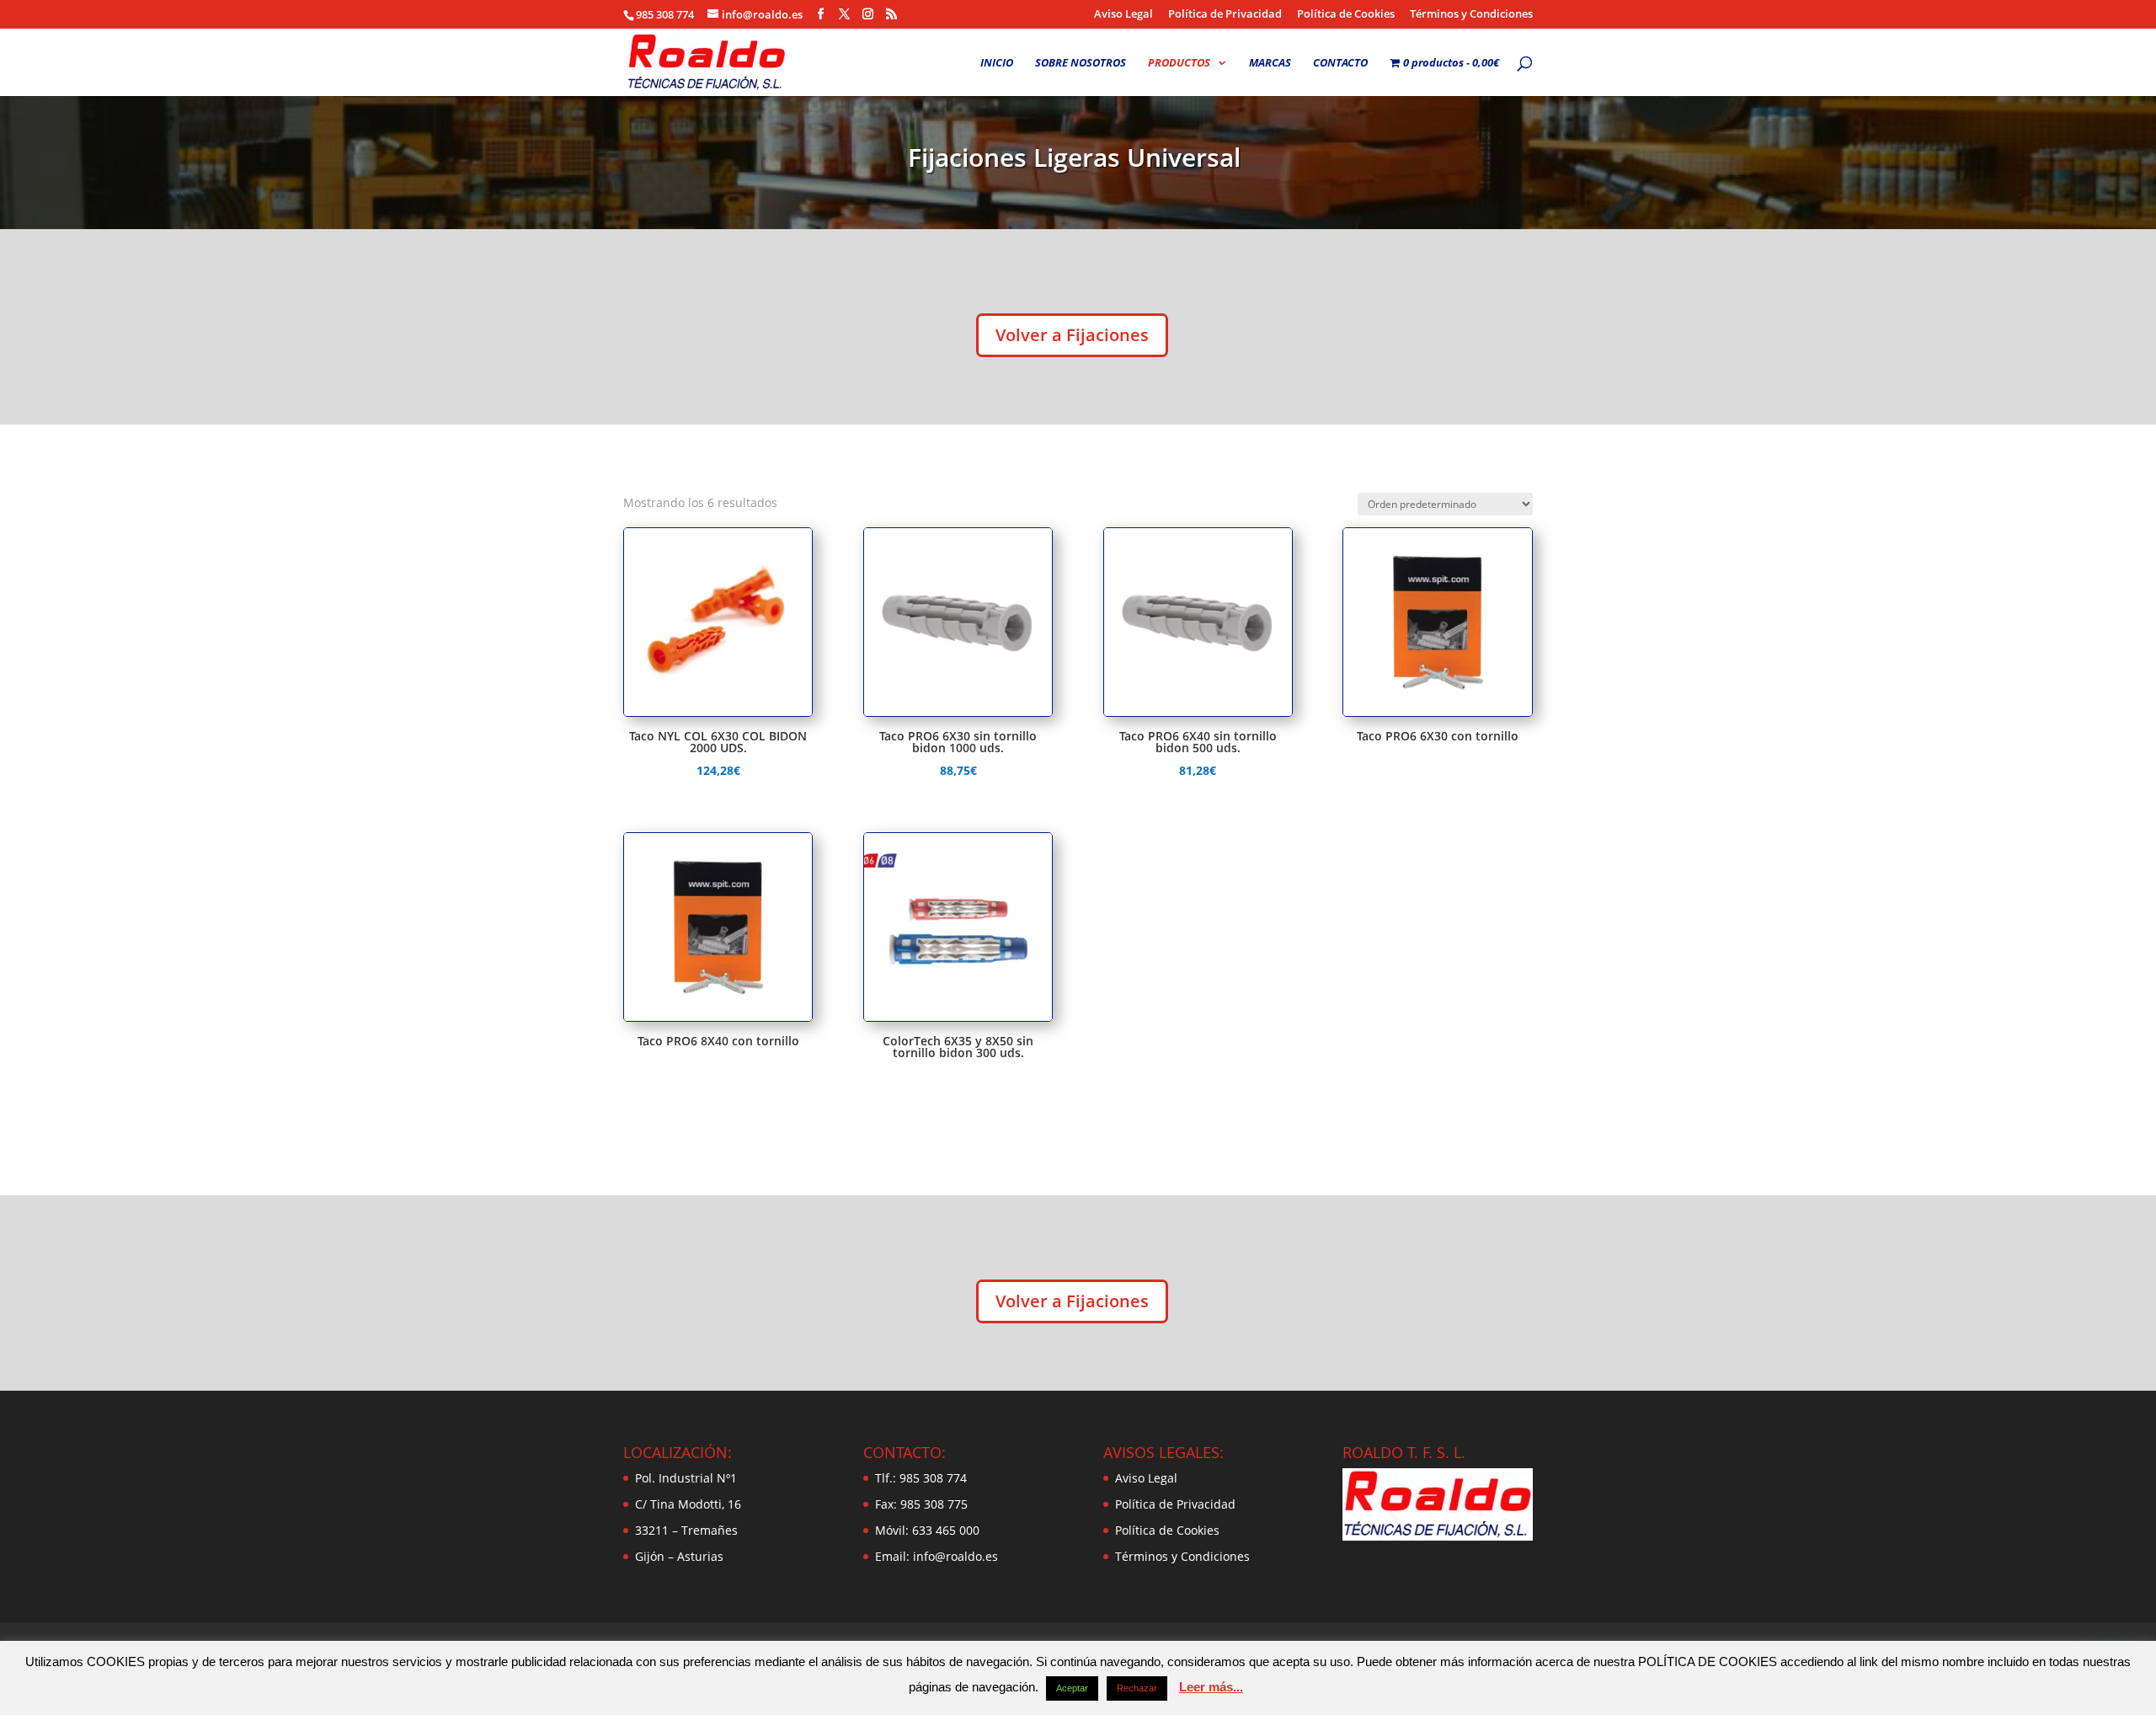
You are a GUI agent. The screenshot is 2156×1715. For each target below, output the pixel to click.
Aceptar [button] (1072, 1688)
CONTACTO (1340, 63)
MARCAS (1270, 63)
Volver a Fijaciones (1072, 335)
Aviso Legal (1123, 15)
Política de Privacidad (1225, 15)
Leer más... (1211, 1687)
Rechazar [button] (1137, 1688)
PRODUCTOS (1179, 63)
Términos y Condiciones (1471, 15)
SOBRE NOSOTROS (1081, 63)
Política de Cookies (1346, 15)
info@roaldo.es (954, 1556)
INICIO (997, 63)
